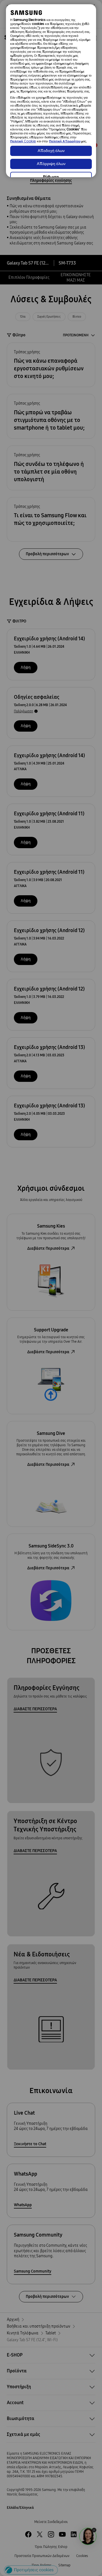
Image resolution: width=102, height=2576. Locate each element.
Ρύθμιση (51, 177)
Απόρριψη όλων (51, 164)
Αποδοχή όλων (51, 151)
